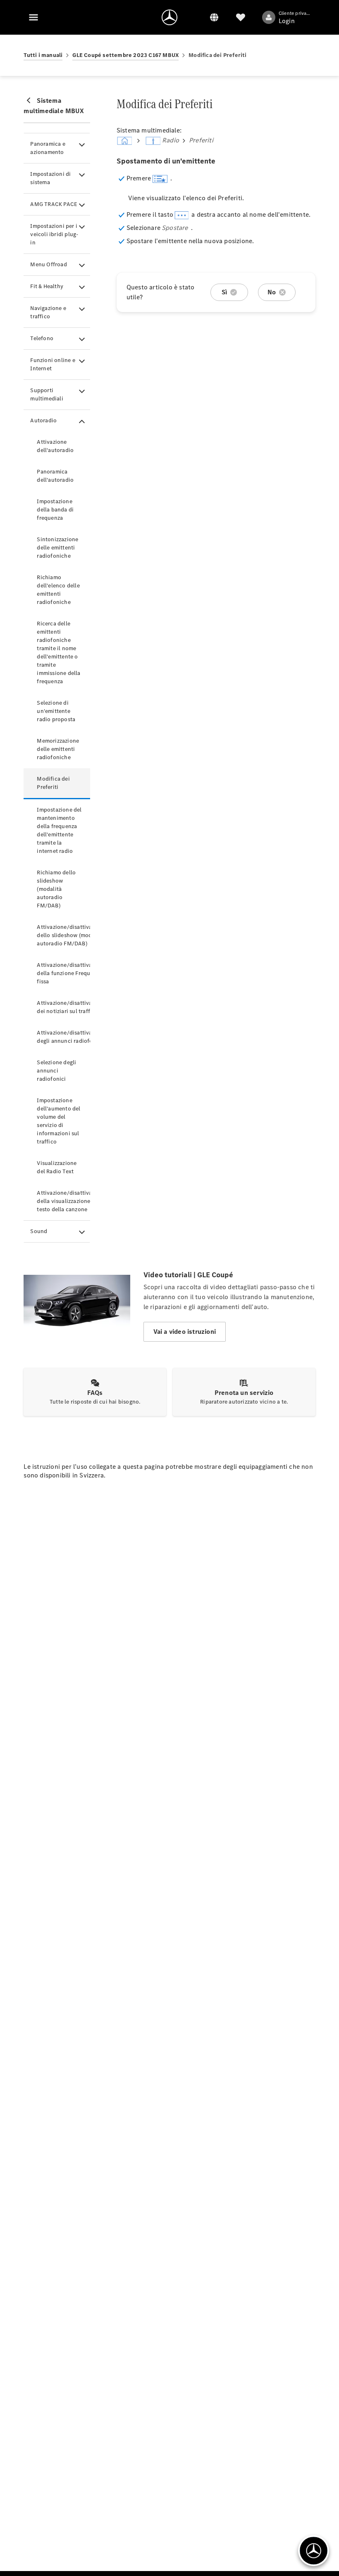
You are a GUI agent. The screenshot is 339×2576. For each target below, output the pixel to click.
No (272, 292)
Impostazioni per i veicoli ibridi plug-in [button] (54, 234)
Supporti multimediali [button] (47, 394)
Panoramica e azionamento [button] (48, 148)
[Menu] (33, 17)
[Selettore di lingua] (214, 17)
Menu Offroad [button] (48, 264)
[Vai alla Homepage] (169, 17)
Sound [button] (39, 1231)
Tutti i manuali (43, 55)
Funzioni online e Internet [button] (53, 364)
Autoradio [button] (43, 420)
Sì (224, 292)
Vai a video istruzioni (185, 1332)
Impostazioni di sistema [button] (50, 178)
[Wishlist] (241, 17)
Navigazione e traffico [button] (48, 312)
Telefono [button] (42, 338)
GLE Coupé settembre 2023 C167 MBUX (125, 55)
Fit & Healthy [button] (47, 286)
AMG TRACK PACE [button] (54, 204)
